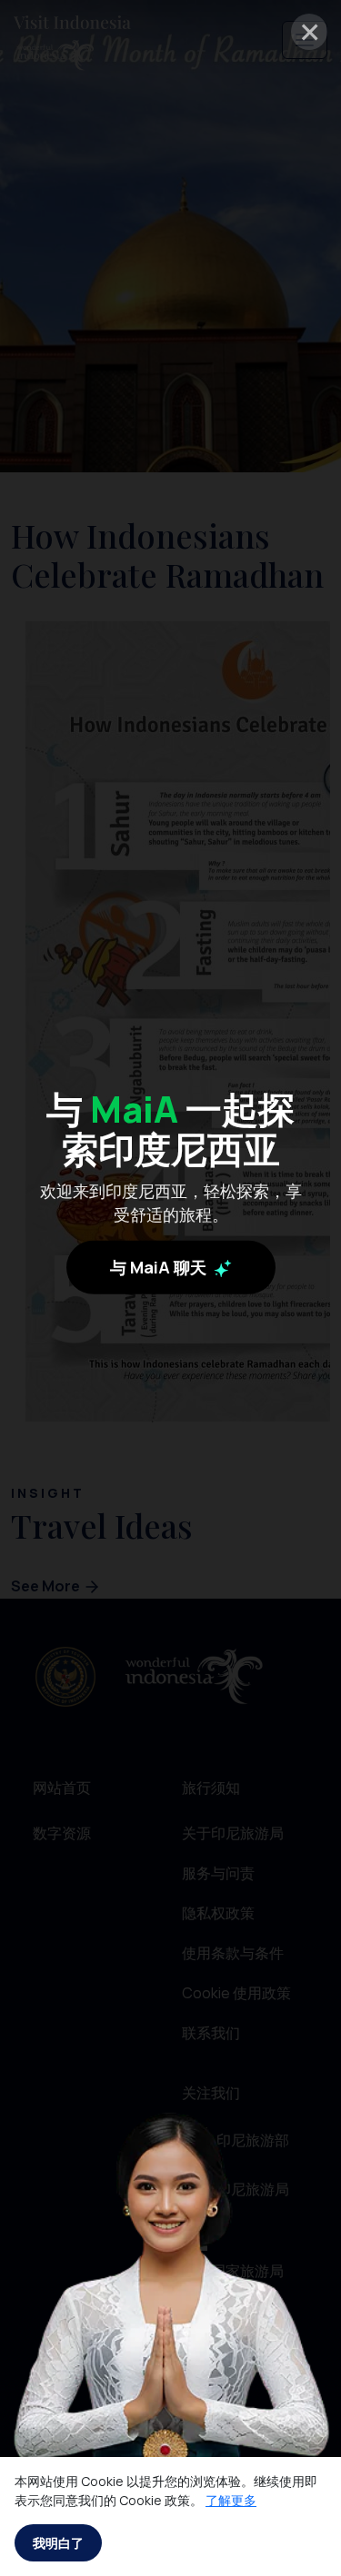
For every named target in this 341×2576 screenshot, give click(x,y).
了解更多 (231, 2500)
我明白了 (58, 2543)
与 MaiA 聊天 (160, 1267)
